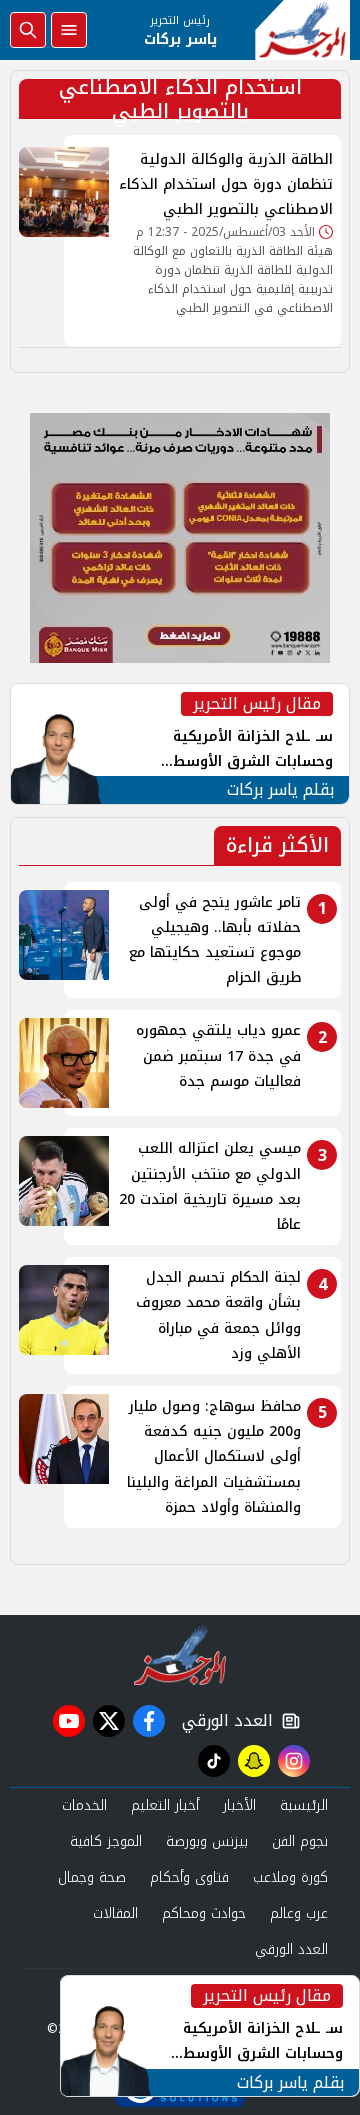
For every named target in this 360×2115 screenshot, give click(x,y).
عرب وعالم (299, 1913)
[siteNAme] (302, 30)
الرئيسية (304, 1805)
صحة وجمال (92, 1877)
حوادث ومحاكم (204, 1913)
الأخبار (239, 1805)
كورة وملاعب (290, 1877)
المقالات (115, 1913)
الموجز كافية (106, 1841)
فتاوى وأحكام (189, 1877)
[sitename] (180, 1655)
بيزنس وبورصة (207, 1841)
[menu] (69, 30)
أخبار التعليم (165, 1805)
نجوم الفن (300, 1841)
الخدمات (84, 1805)
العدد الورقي (223, 1721)
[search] (28, 30)
